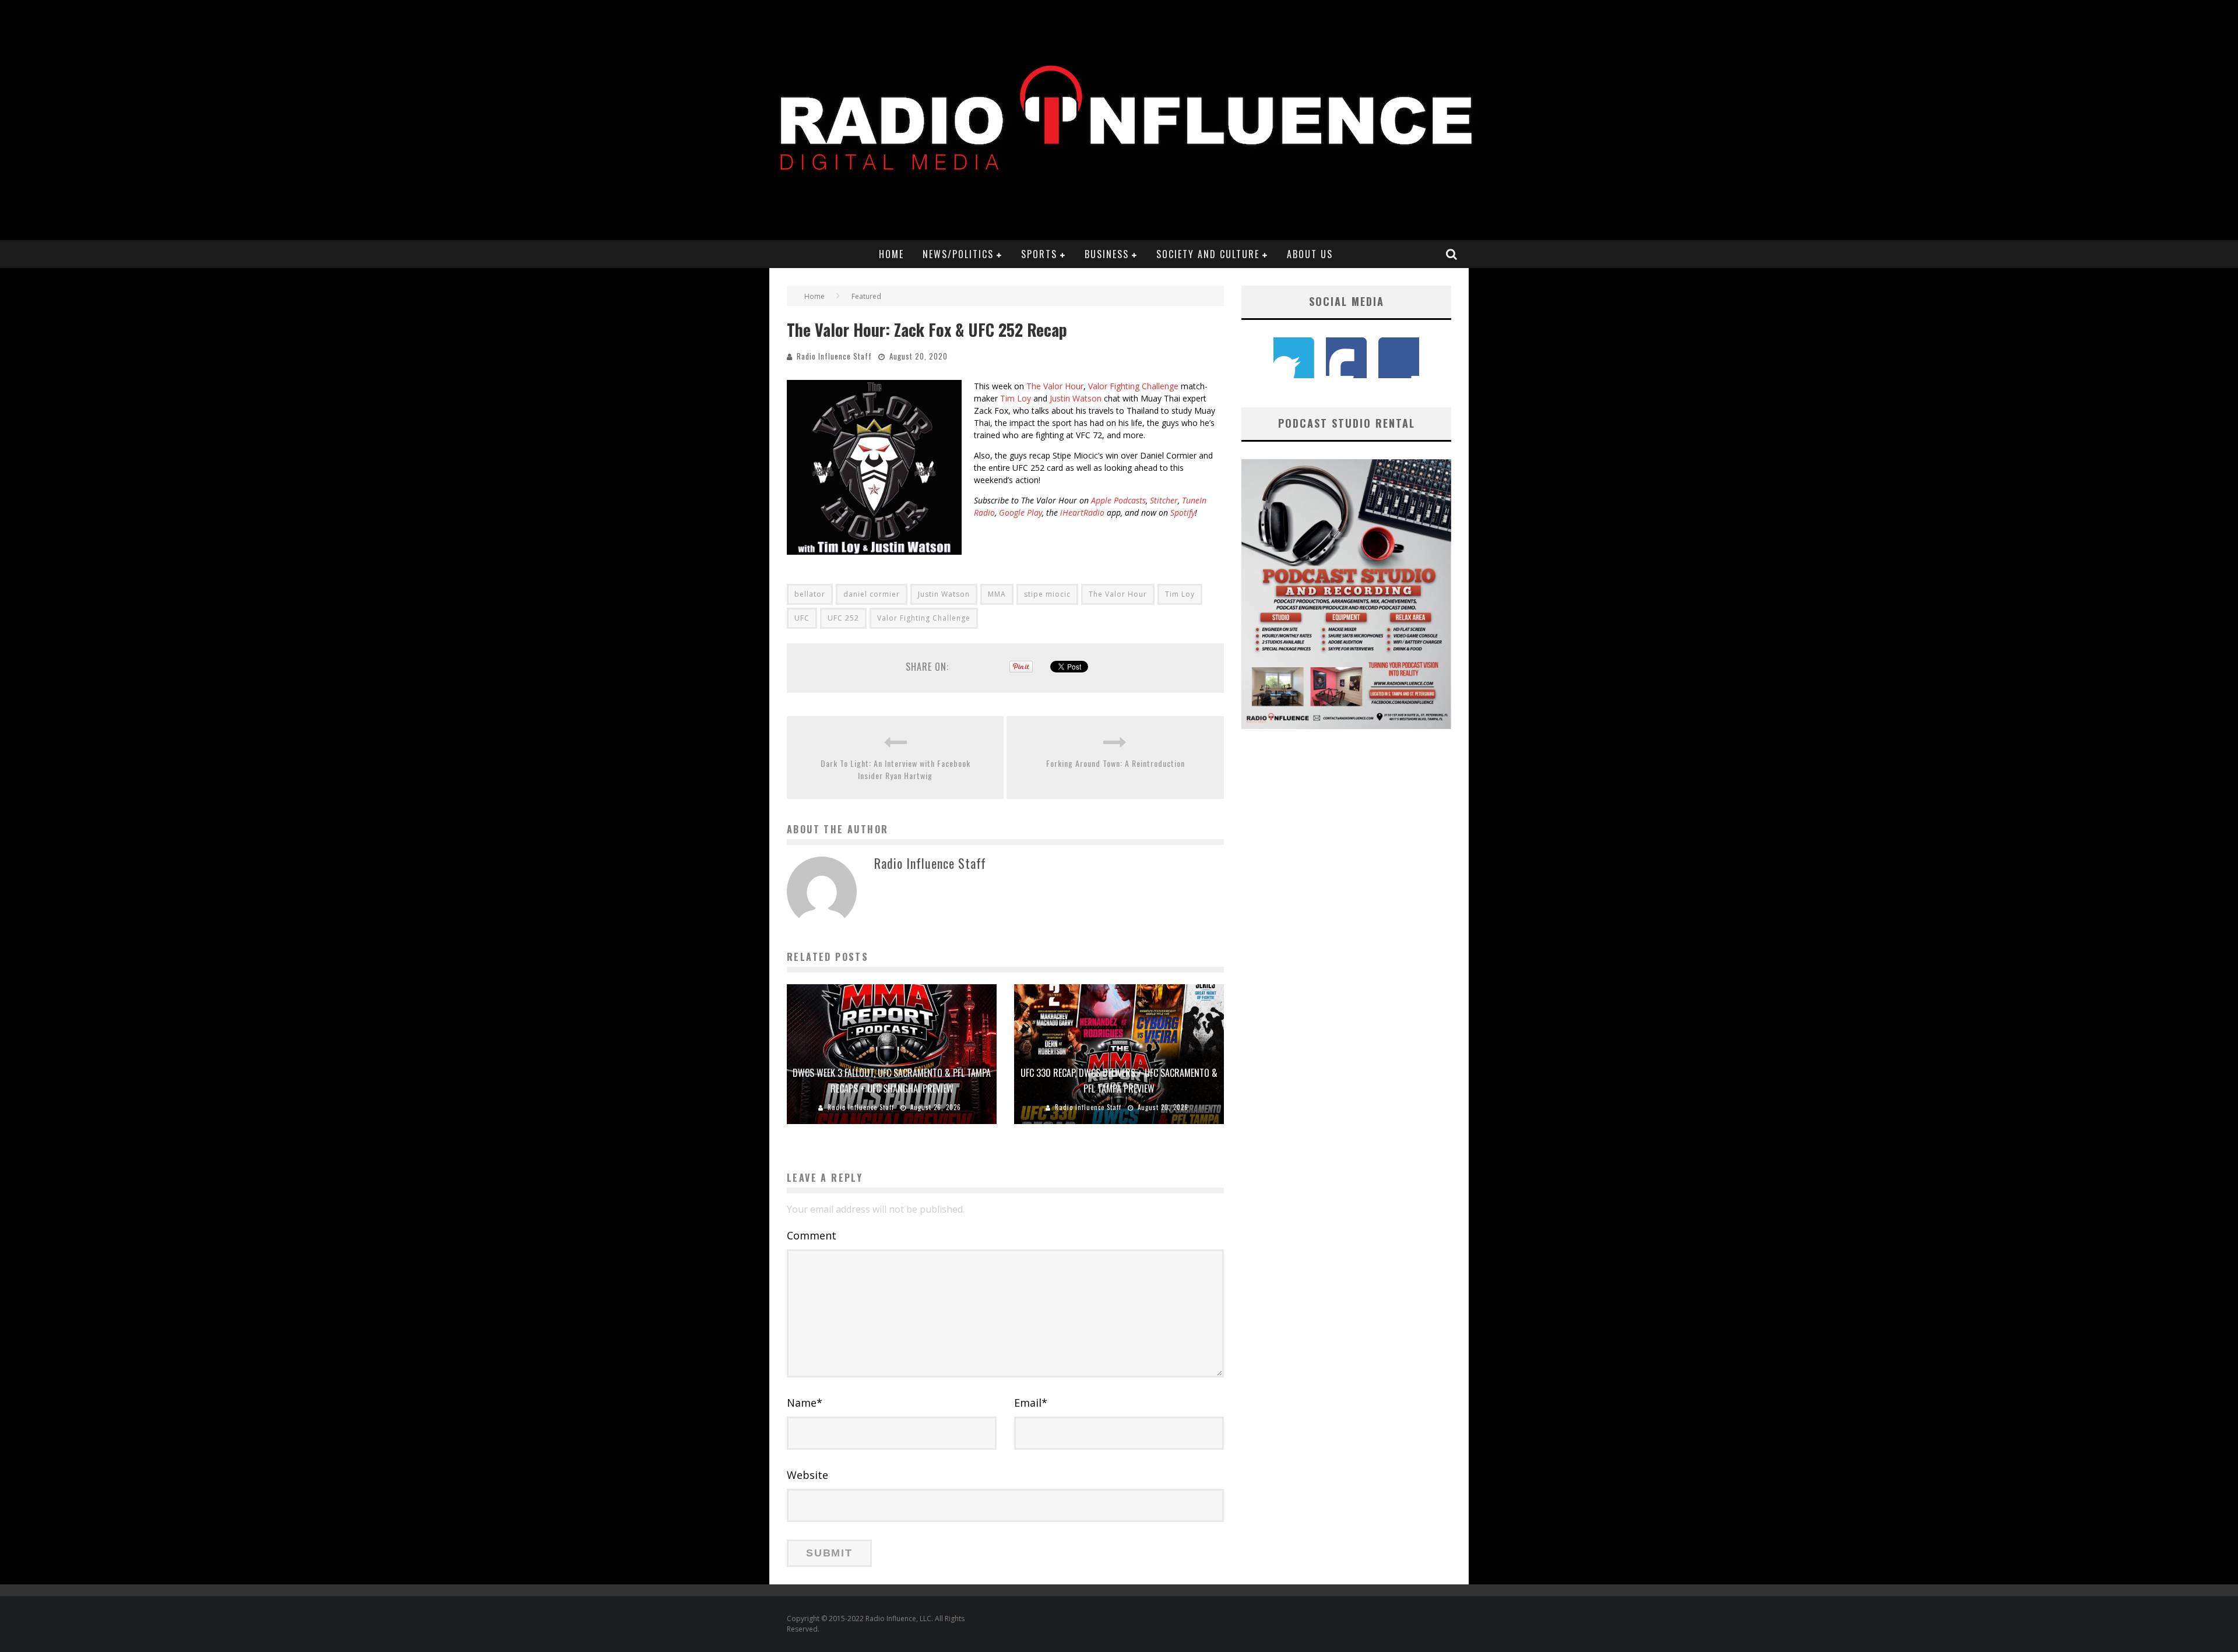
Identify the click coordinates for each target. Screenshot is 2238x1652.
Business (1107, 254)
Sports (1039, 254)
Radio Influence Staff (834, 356)
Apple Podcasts (1118, 500)
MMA (997, 594)
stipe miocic (1047, 594)
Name (805, 1403)
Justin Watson (1076, 398)
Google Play (1021, 512)
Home (891, 254)
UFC (802, 618)
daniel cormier (872, 594)
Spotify (1183, 512)
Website (807, 1475)
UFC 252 (843, 618)
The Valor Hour (1055, 386)
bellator (810, 594)
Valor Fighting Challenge (1133, 386)
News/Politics (958, 254)
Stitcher (1164, 500)
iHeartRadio (1082, 512)
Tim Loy (1016, 398)
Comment (812, 1235)
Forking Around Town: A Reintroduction (1116, 763)
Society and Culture (1208, 254)
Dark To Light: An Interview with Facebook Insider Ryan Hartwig (895, 769)
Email (1031, 1403)
